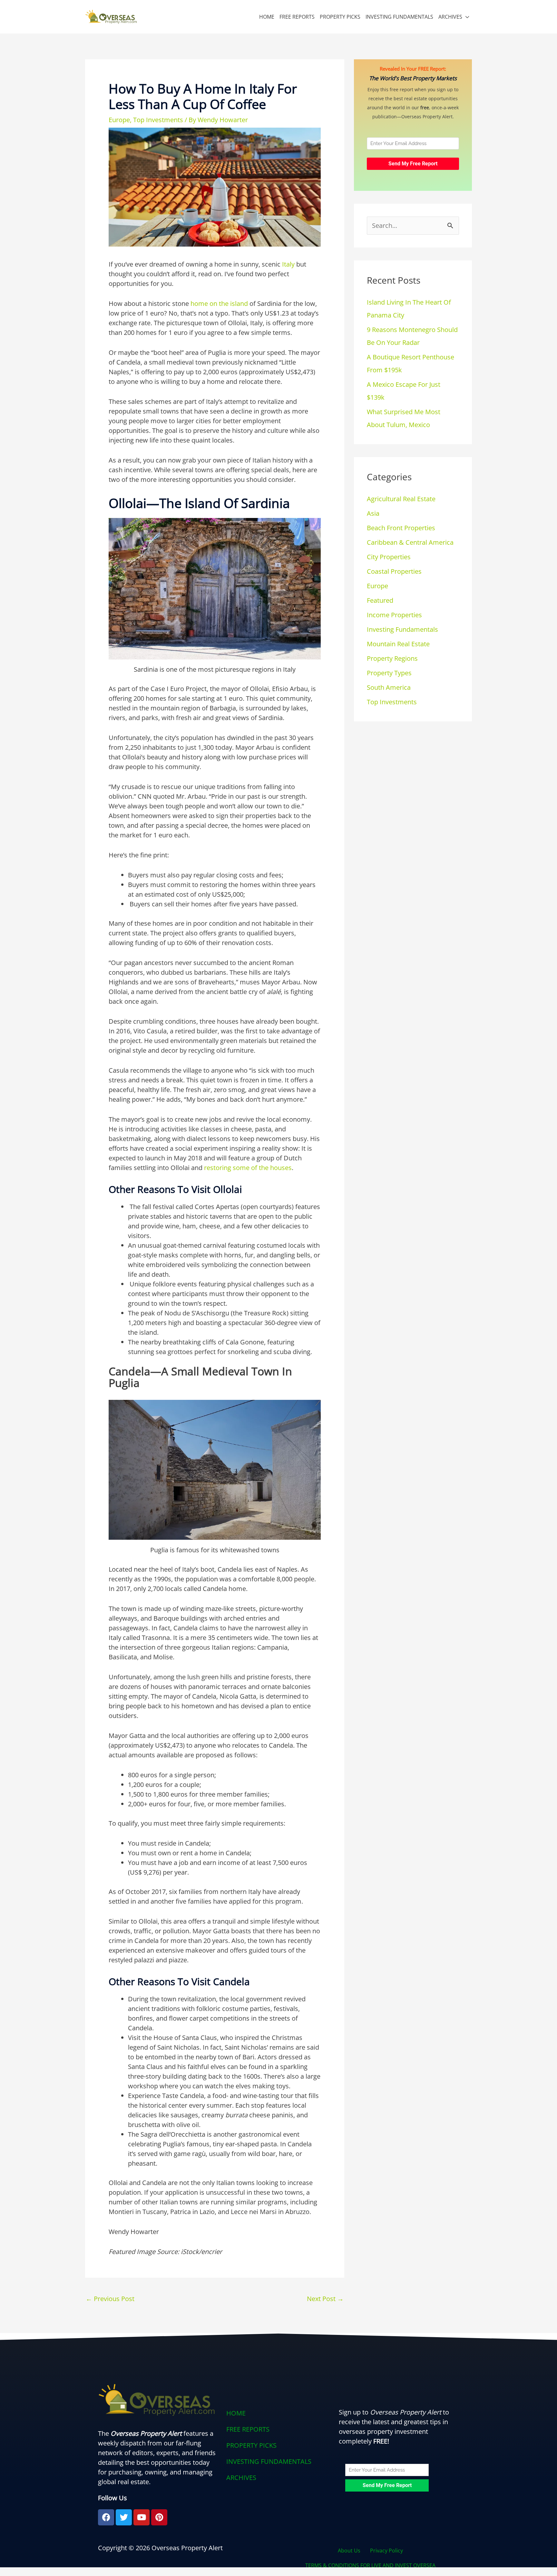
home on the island (219, 303)
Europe (119, 120)
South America (389, 687)
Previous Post (110, 2299)
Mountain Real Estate (398, 644)
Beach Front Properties (401, 528)
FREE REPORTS (297, 17)
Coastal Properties (394, 571)
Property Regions (392, 658)
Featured (380, 600)
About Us (349, 2551)
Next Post (325, 2299)
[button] (278, 2478)
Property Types (389, 673)
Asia (373, 513)
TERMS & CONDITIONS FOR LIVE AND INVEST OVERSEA (370, 2565)
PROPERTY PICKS (340, 17)
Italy (288, 264)
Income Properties (394, 615)
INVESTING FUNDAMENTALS (399, 17)
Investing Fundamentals (402, 629)
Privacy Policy (386, 2551)
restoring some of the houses (248, 1168)
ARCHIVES (450, 17)
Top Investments (158, 120)
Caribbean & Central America (410, 542)
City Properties (389, 557)
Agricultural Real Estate (401, 499)
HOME (267, 17)
